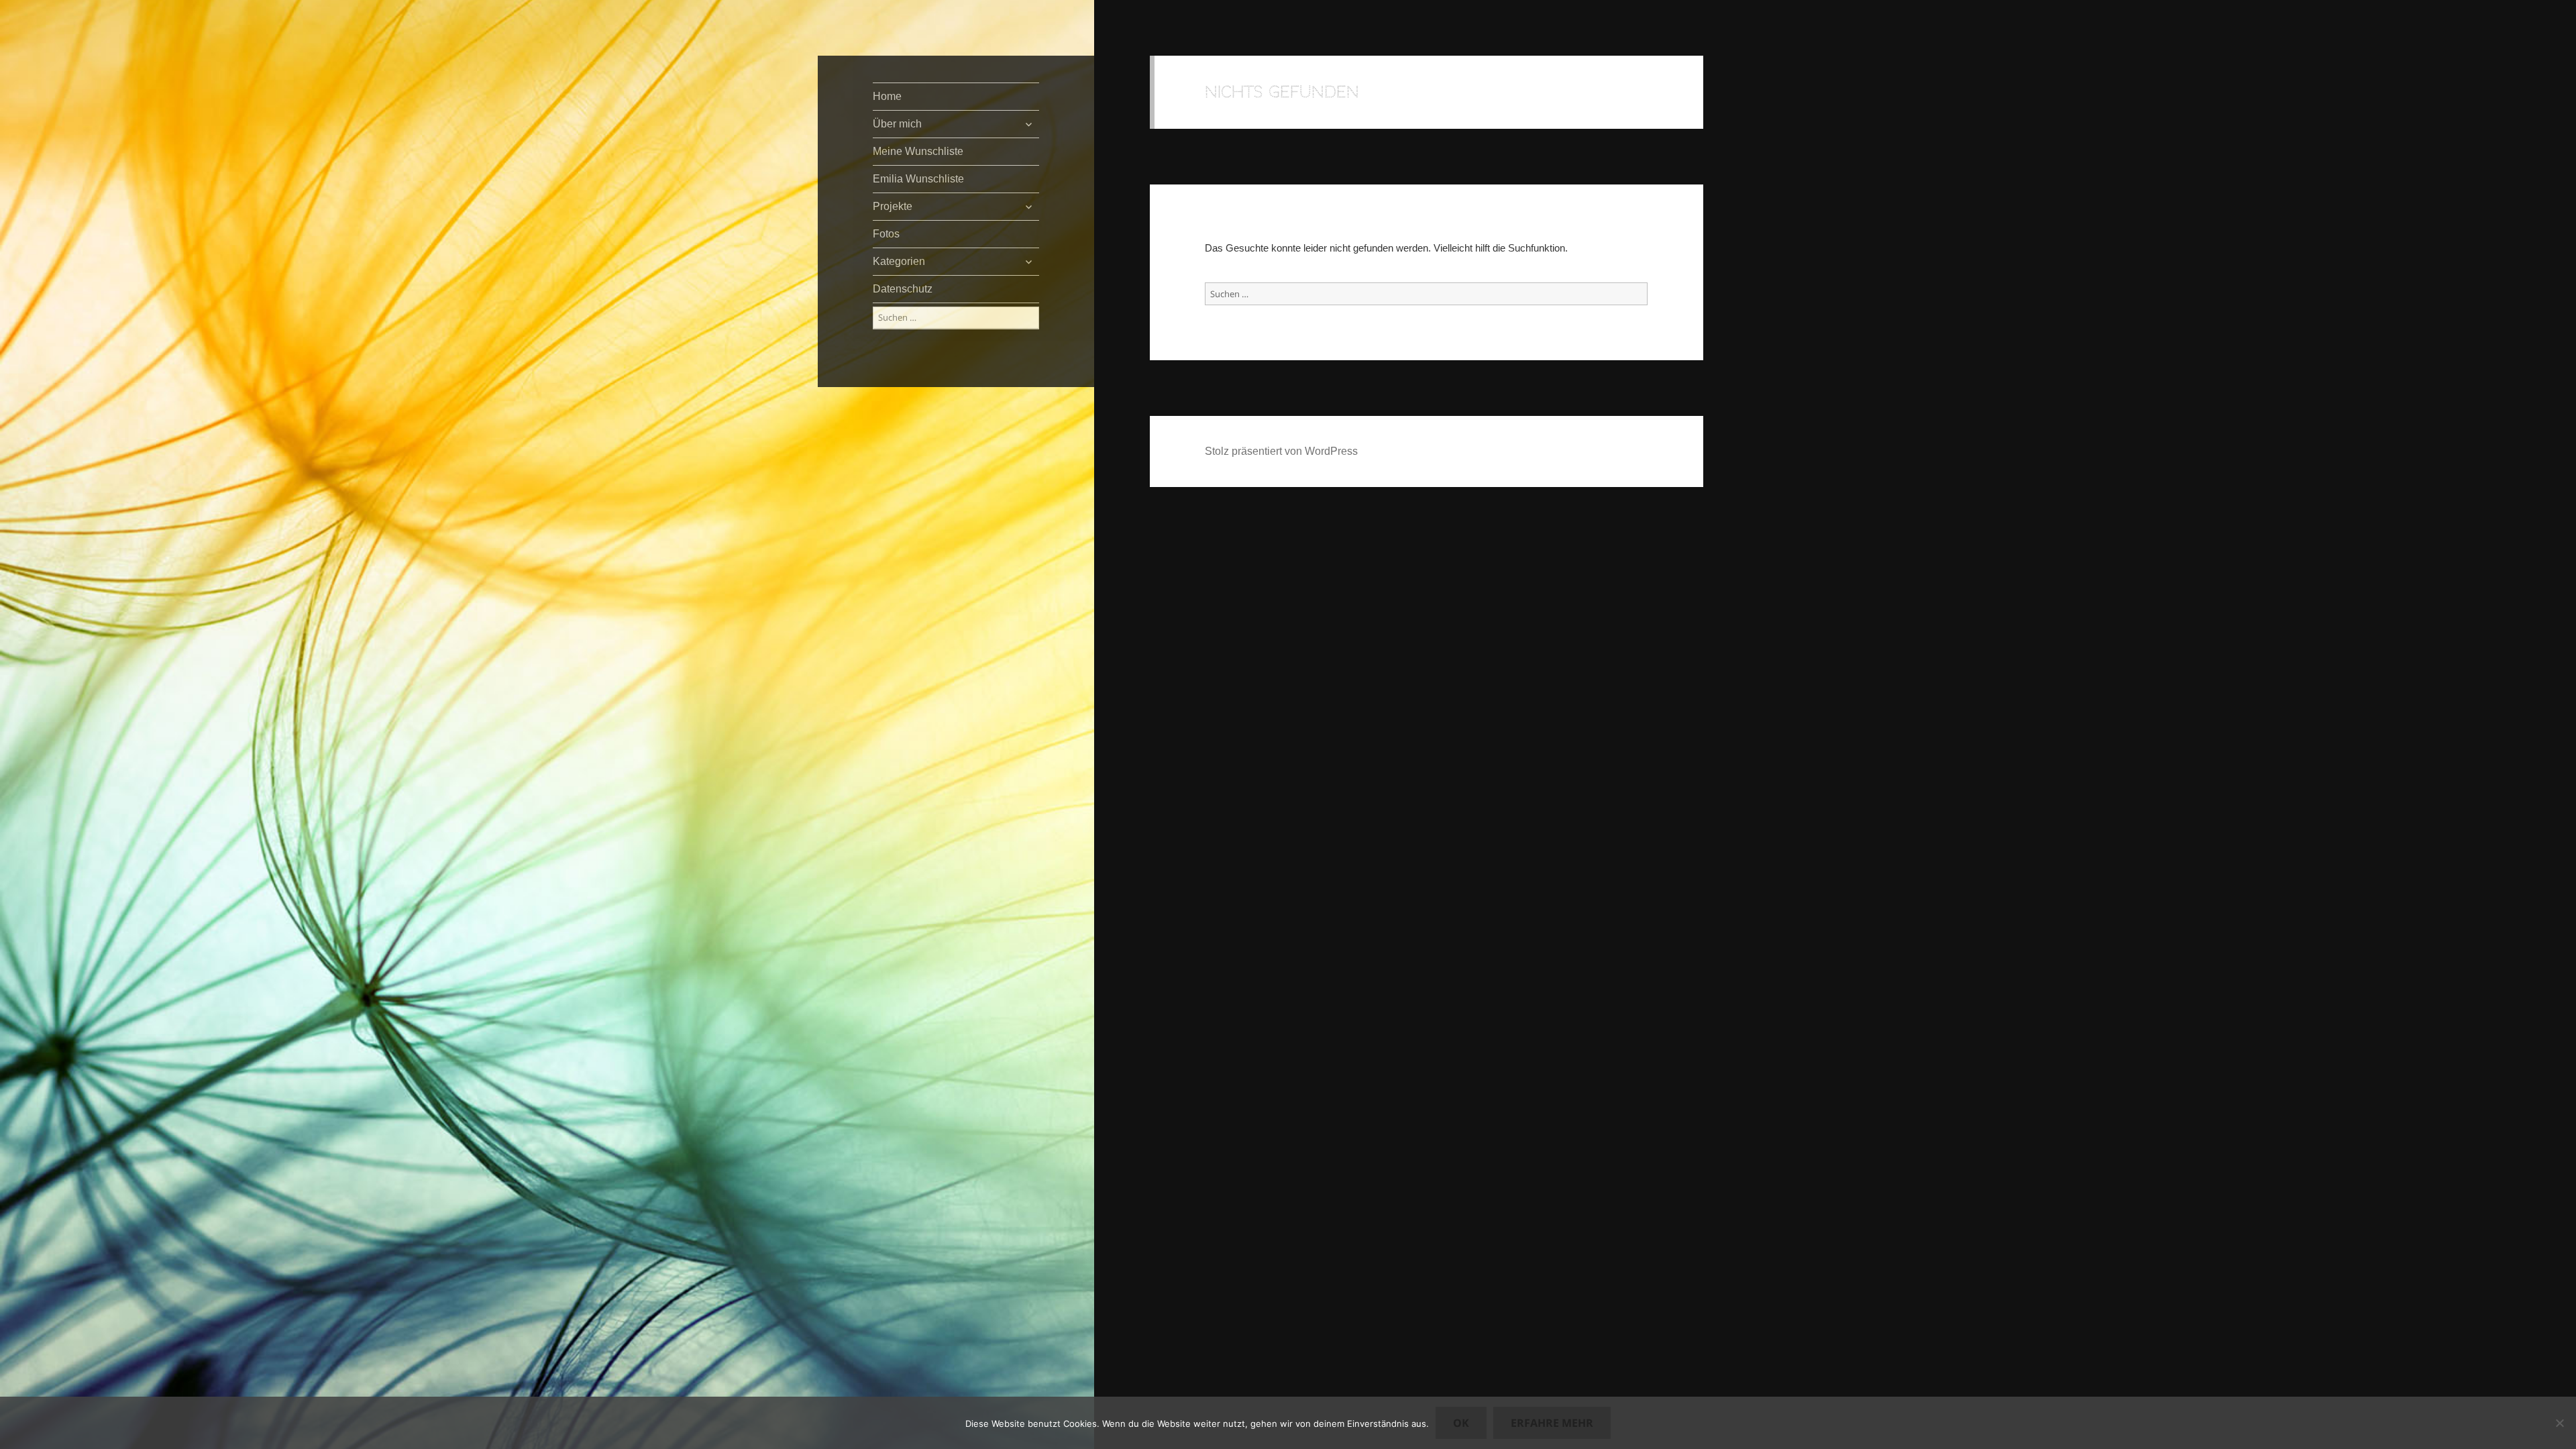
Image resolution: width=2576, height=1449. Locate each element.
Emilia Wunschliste (918, 179)
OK (1461, 1423)
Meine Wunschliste (918, 151)
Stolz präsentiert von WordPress (1281, 451)
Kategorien (899, 261)
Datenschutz (903, 289)
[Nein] (2559, 1423)
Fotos (886, 234)
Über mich (897, 124)
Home (887, 96)
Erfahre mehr (1552, 1423)
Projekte (893, 206)
